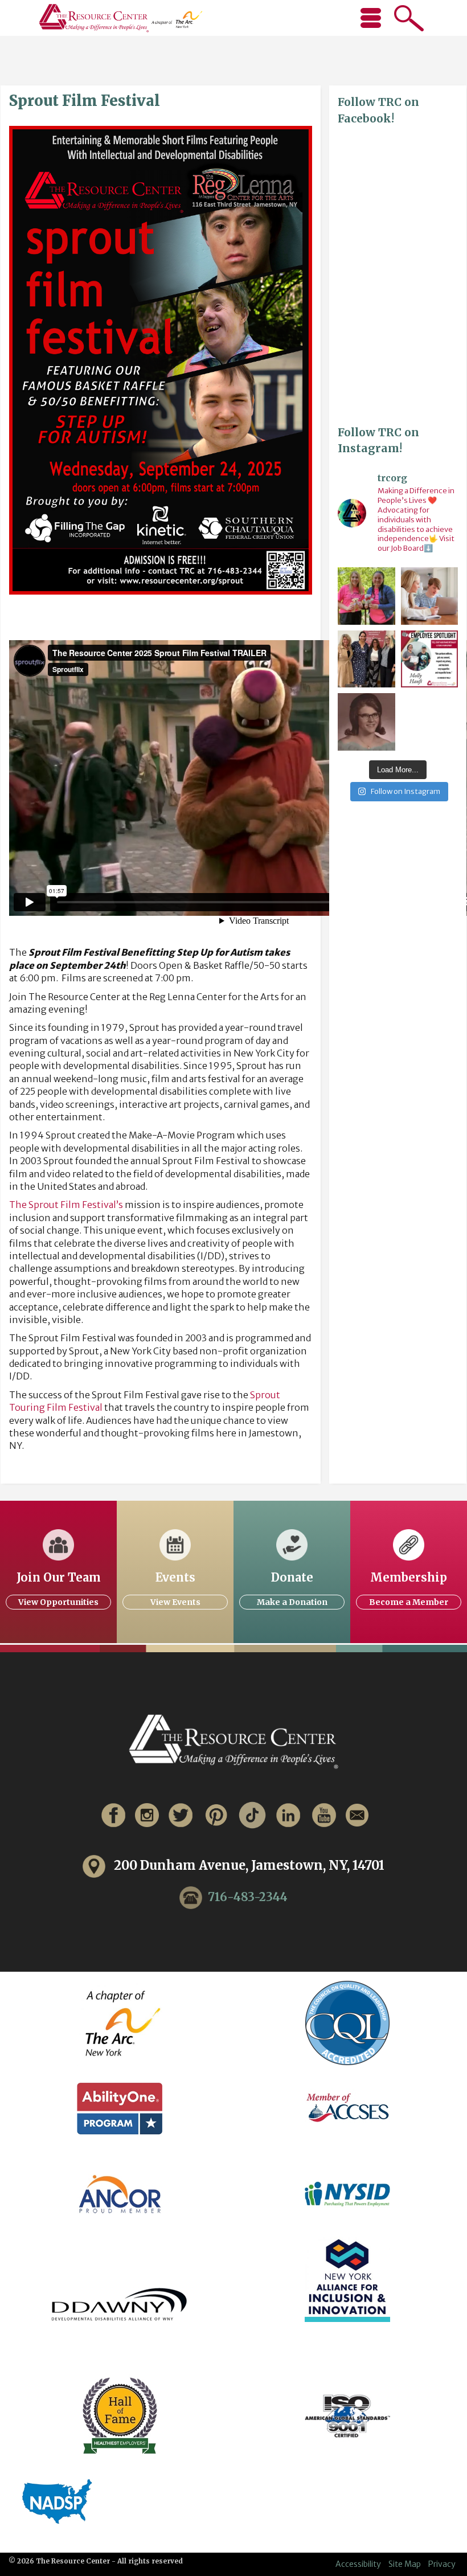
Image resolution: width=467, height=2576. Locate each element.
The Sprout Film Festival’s (66, 1205)
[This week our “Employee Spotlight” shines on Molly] (430, 659)
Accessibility (358, 2564)
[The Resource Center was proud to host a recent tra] (366, 659)
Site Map (405, 2564)
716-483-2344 (248, 1896)
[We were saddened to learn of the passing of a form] (366, 722)
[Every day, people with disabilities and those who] (430, 596)
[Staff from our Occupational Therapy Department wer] (366, 596)
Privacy (442, 2564)
